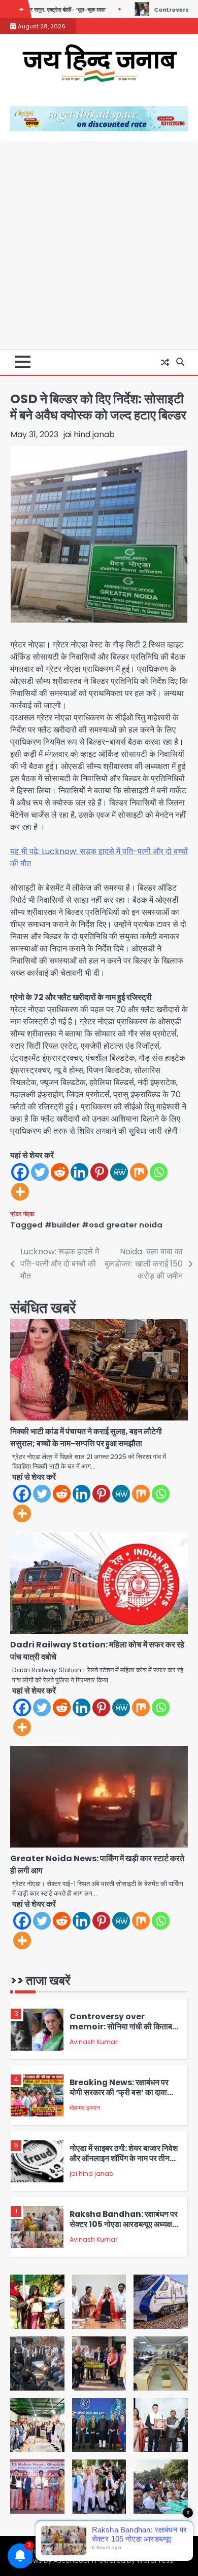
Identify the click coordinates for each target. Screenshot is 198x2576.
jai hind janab (89, 434)
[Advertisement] (99, 245)
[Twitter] (40, 1172)
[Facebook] (20, 1172)
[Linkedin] (79, 1172)
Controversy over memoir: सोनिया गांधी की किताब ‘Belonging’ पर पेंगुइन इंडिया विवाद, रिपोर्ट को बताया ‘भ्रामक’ (121, 2032)
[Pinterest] (99, 1172)
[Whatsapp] (159, 1172)
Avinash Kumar (93, 2042)
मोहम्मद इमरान (85, 2108)
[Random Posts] (165, 362)
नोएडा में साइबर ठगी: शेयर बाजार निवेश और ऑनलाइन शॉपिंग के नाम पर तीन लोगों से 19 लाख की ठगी (124, 2159)
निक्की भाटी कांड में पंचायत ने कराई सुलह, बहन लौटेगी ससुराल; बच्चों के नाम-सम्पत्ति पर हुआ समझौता (86, 1437)
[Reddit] (60, 1172)
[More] (20, 1192)
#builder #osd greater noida (104, 1225)
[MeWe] (119, 1172)
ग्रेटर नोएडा (22, 1214)
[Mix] (139, 1172)
